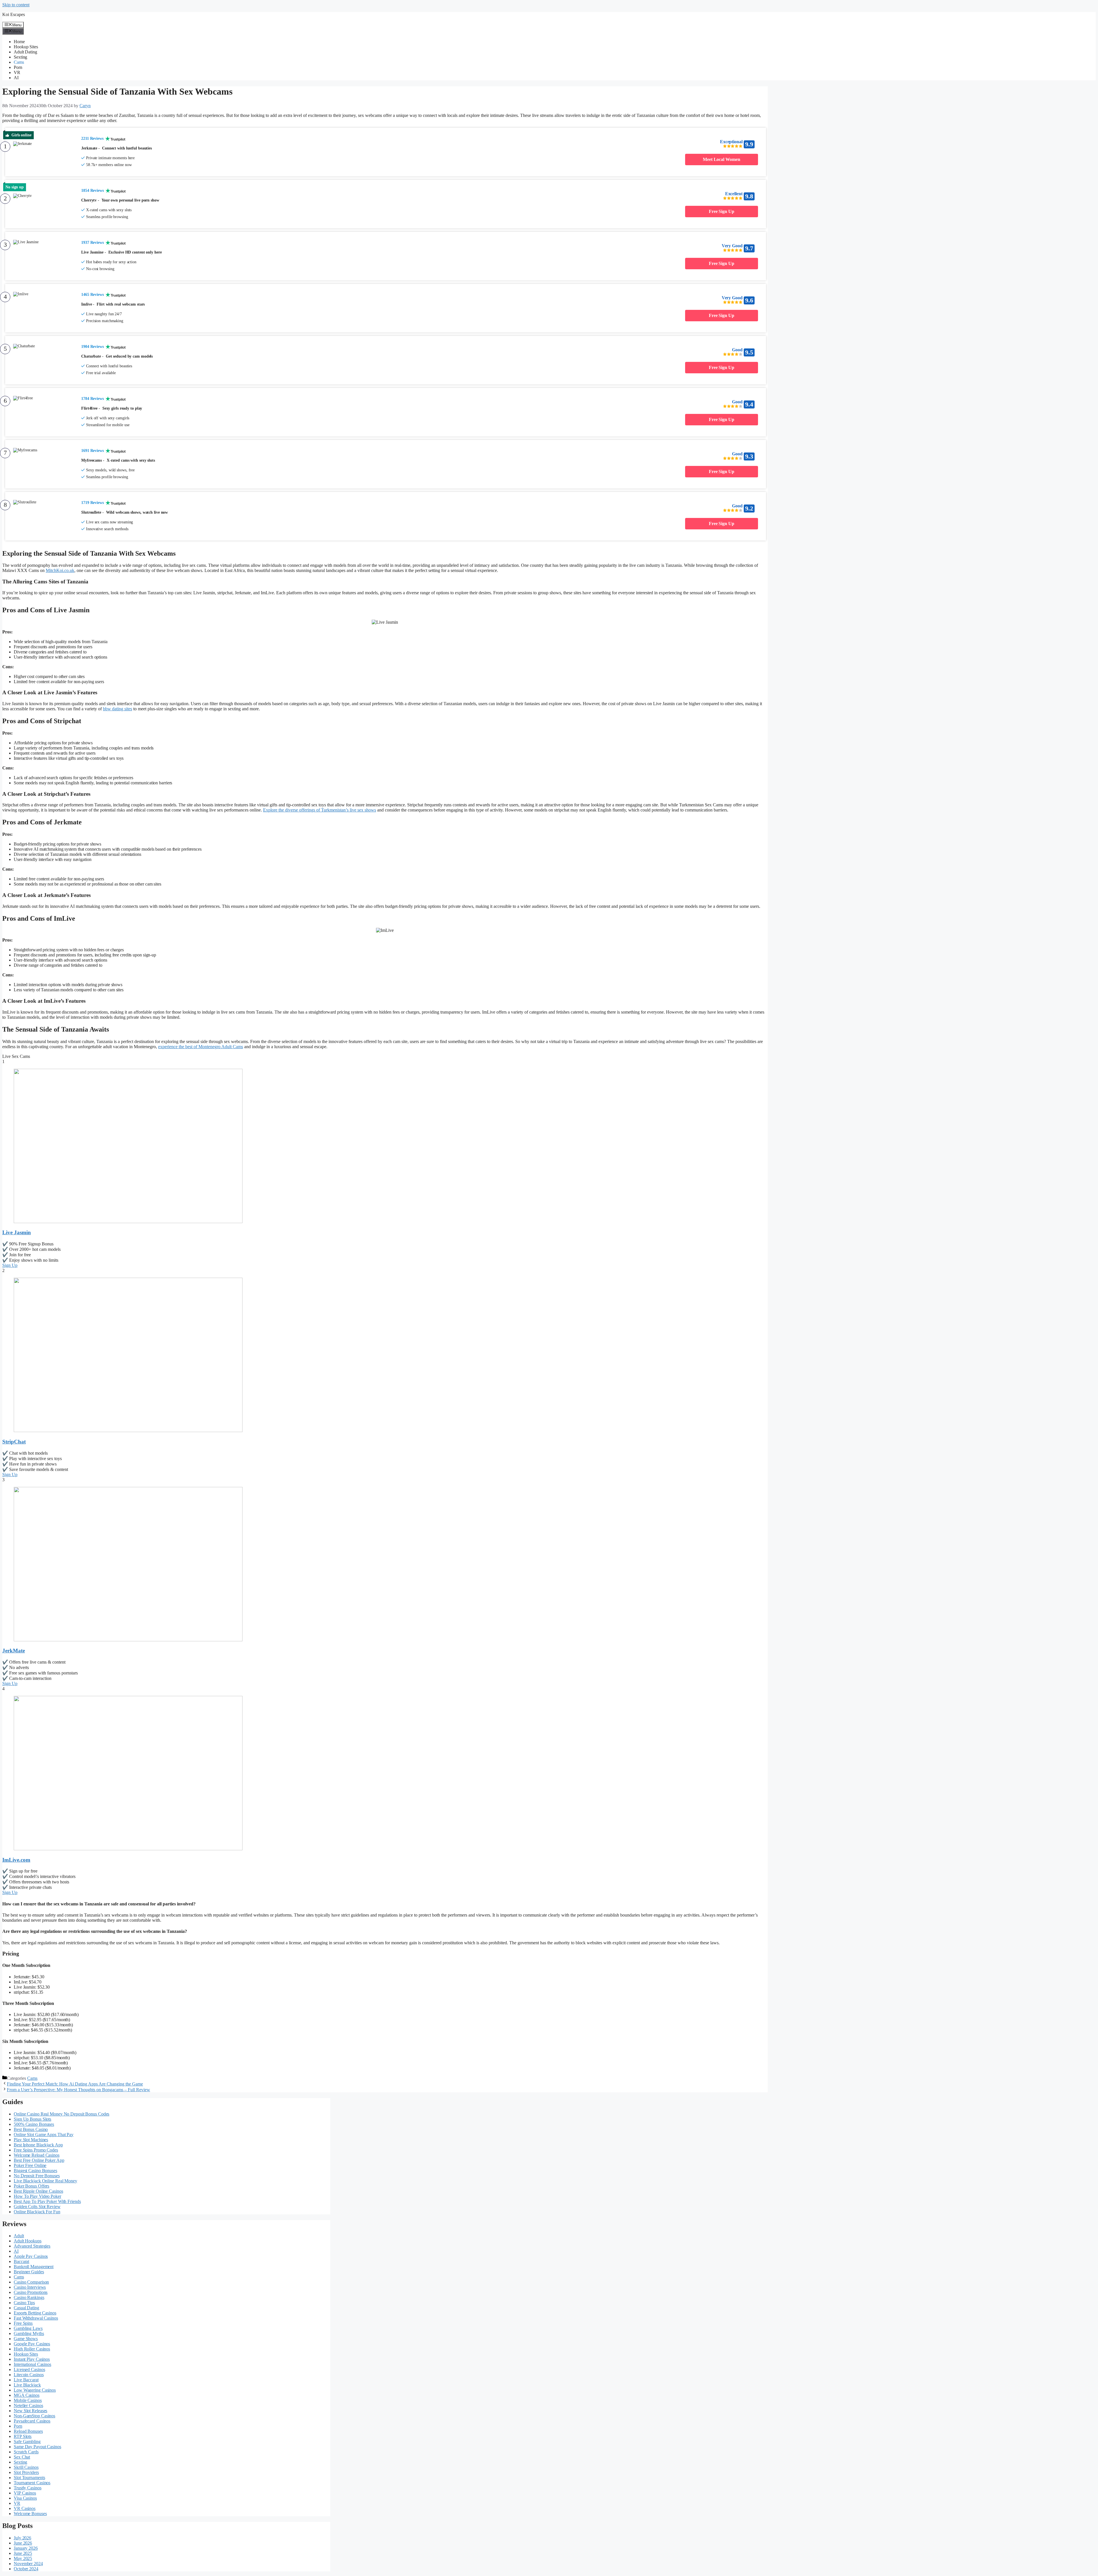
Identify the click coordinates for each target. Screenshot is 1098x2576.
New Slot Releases (30, 2411)
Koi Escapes (14, 14)
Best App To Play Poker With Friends (47, 2201)
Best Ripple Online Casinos (38, 2191)
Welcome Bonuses (30, 2514)
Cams (19, 62)
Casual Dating (26, 2308)
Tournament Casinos (32, 2483)
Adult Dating (25, 52)
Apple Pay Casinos (31, 2256)
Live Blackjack (27, 2385)
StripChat (14, 1442)
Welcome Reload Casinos (37, 2155)
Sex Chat (22, 2457)
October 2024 (26, 2569)
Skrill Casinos (26, 2467)
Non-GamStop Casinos (34, 2416)
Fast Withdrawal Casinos (36, 2318)
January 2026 (26, 2548)
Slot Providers (26, 2472)
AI (16, 78)
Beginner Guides (29, 2272)
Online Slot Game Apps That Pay (44, 2135)
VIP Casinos (25, 2493)
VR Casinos (25, 2508)
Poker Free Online (30, 2165)
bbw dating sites (118, 709)
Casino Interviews (30, 2287)
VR (17, 72)
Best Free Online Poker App (39, 2160)
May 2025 (23, 2558)
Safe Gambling (27, 2442)
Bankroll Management (34, 2267)
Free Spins (23, 2323)
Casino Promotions (31, 2292)
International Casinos (32, 2364)
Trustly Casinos (28, 2488)
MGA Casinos (27, 2395)
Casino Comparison (31, 2282)
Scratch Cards (26, 2452)
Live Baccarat (26, 2380)
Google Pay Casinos (32, 2344)
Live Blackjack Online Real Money (45, 2181)
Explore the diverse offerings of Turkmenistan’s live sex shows (320, 810)
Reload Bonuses (28, 2431)
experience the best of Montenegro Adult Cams (201, 1047)
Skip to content (16, 5)
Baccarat (21, 2261)
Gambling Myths (29, 2333)
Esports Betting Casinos (35, 2313)
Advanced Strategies (32, 2246)
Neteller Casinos (28, 2405)
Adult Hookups (28, 2241)
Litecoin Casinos (29, 2375)
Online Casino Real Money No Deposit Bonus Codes (61, 2114)
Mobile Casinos (28, 2400)
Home (19, 42)
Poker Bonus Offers (31, 2186)
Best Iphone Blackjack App (38, 2145)
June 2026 (23, 2543)
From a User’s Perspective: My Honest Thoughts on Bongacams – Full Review (78, 2090)
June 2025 (23, 2553)
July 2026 (22, 2538)
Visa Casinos (25, 2498)
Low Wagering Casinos (35, 2390)
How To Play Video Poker (37, 2196)
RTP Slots (23, 2436)
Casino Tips (24, 2303)
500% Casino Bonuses (34, 2124)
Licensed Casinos (29, 2369)
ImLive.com (16, 1860)
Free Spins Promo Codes (36, 2150)
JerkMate (14, 1651)
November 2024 (28, 2564)
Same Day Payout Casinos (37, 2447)
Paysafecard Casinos (32, 2421)
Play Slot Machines (31, 2140)
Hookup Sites (26, 47)
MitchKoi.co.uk (60, 570)
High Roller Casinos (32, 2349)
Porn (18, 67)
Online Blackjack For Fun (37, 2212)
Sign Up (10, 1265)
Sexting (20, 57)
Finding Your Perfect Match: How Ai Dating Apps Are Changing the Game (75, 2084)
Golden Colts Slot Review (37, 2207)
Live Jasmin (17, 1232)
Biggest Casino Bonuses (35, 2171)
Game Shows (26, 2339)
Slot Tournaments (29, 2478)
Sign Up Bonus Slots (32, 2119)
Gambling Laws (28, 2328)
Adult (19, 2236)
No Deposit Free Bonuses (37, 2176)
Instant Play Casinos (32, 2359)
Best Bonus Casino (31, 2129)
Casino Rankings (29, 2297)
